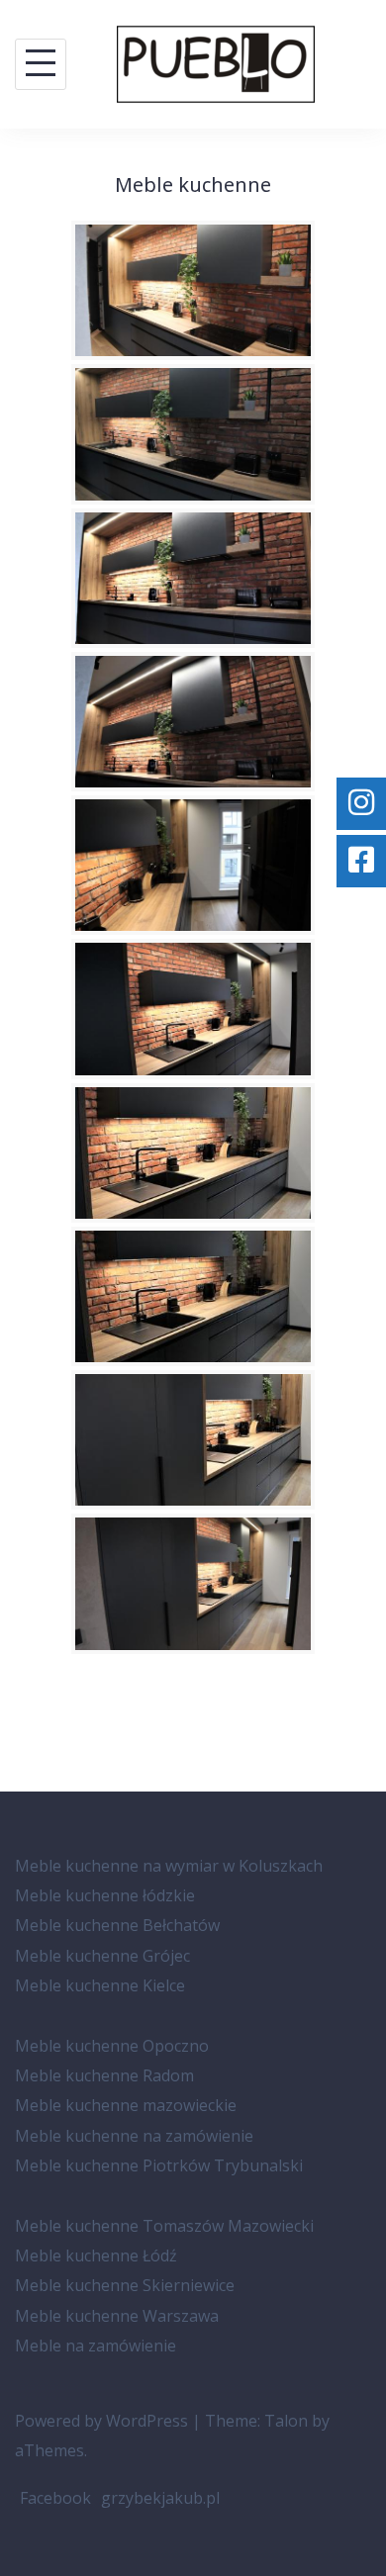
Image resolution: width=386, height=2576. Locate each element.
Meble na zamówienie (96, 2346)
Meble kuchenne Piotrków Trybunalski (159, 2165)
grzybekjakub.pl (160, 2498)
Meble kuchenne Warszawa (117, 2316)
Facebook (55, 2498)
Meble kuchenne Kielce (100, 1985)
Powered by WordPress (101, 2421)
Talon (286, 2421)
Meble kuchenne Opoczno (112, 2046)
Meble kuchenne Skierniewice (125, 2285)
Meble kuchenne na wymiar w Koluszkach (169, 1866)
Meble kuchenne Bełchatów (117, 1925)
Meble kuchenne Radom (104, 2075)
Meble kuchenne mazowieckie (126, 2105)
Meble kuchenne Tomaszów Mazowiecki (164, 2226)
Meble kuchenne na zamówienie (134, 2136)
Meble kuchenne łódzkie (105, 1895)
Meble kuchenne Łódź (96, 2255)
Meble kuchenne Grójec (102, 1956)
